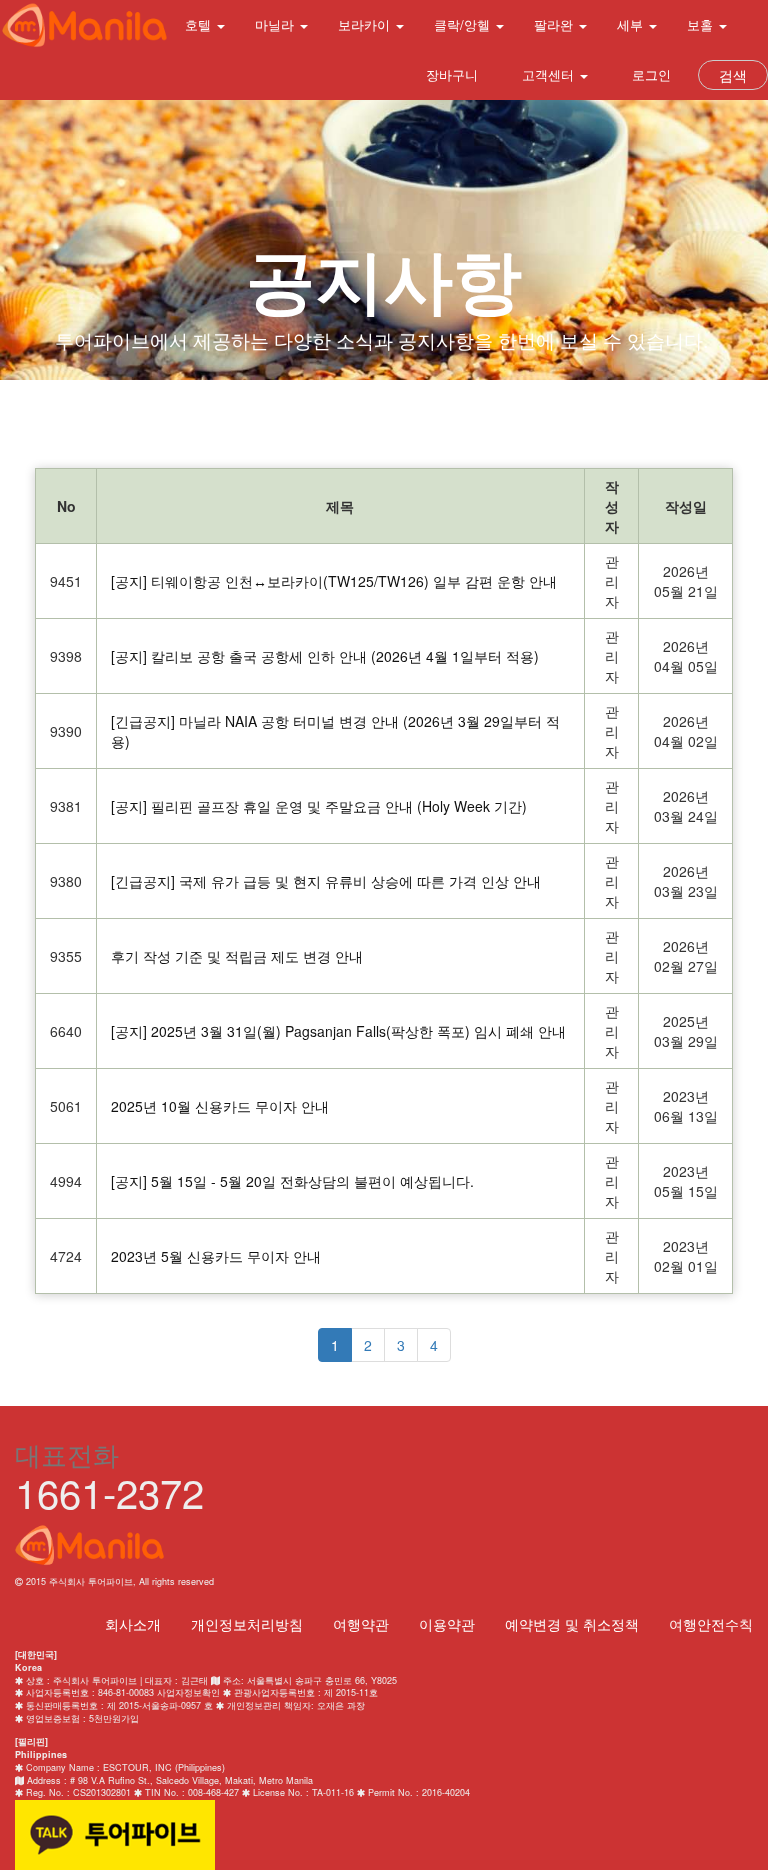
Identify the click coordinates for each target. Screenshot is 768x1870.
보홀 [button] (702, 24)
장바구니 (450, 74)
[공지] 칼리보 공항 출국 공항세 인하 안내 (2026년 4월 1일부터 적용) (325, 656)
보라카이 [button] (366, 24)
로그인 (649, 74)
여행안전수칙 (711, 1624)
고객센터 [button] (548, 74)
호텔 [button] (200, 24)
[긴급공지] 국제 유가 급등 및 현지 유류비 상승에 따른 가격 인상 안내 (326, 881)
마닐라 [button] (276, 24)
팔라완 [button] (555, 24)
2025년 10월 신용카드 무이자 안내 (220, 1106)
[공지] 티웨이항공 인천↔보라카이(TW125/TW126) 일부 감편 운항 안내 (334, 581)
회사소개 (133, 1624)
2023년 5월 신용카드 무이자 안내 (216, 1256)
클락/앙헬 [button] (464, 24)
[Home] (85, 25)
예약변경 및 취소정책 (572, 1624)
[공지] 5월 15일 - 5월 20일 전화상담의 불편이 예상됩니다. (292, 1181)
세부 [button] (632, 24)
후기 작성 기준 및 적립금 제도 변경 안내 (237, 956)
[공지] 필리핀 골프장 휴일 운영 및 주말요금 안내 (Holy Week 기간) (319, 806)
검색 (733, 75)
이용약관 (447, 1624)
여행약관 (361, 1624)
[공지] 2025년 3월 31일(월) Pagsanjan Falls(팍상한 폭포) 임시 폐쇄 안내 (338, 1031)
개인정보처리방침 (247, 1624)
